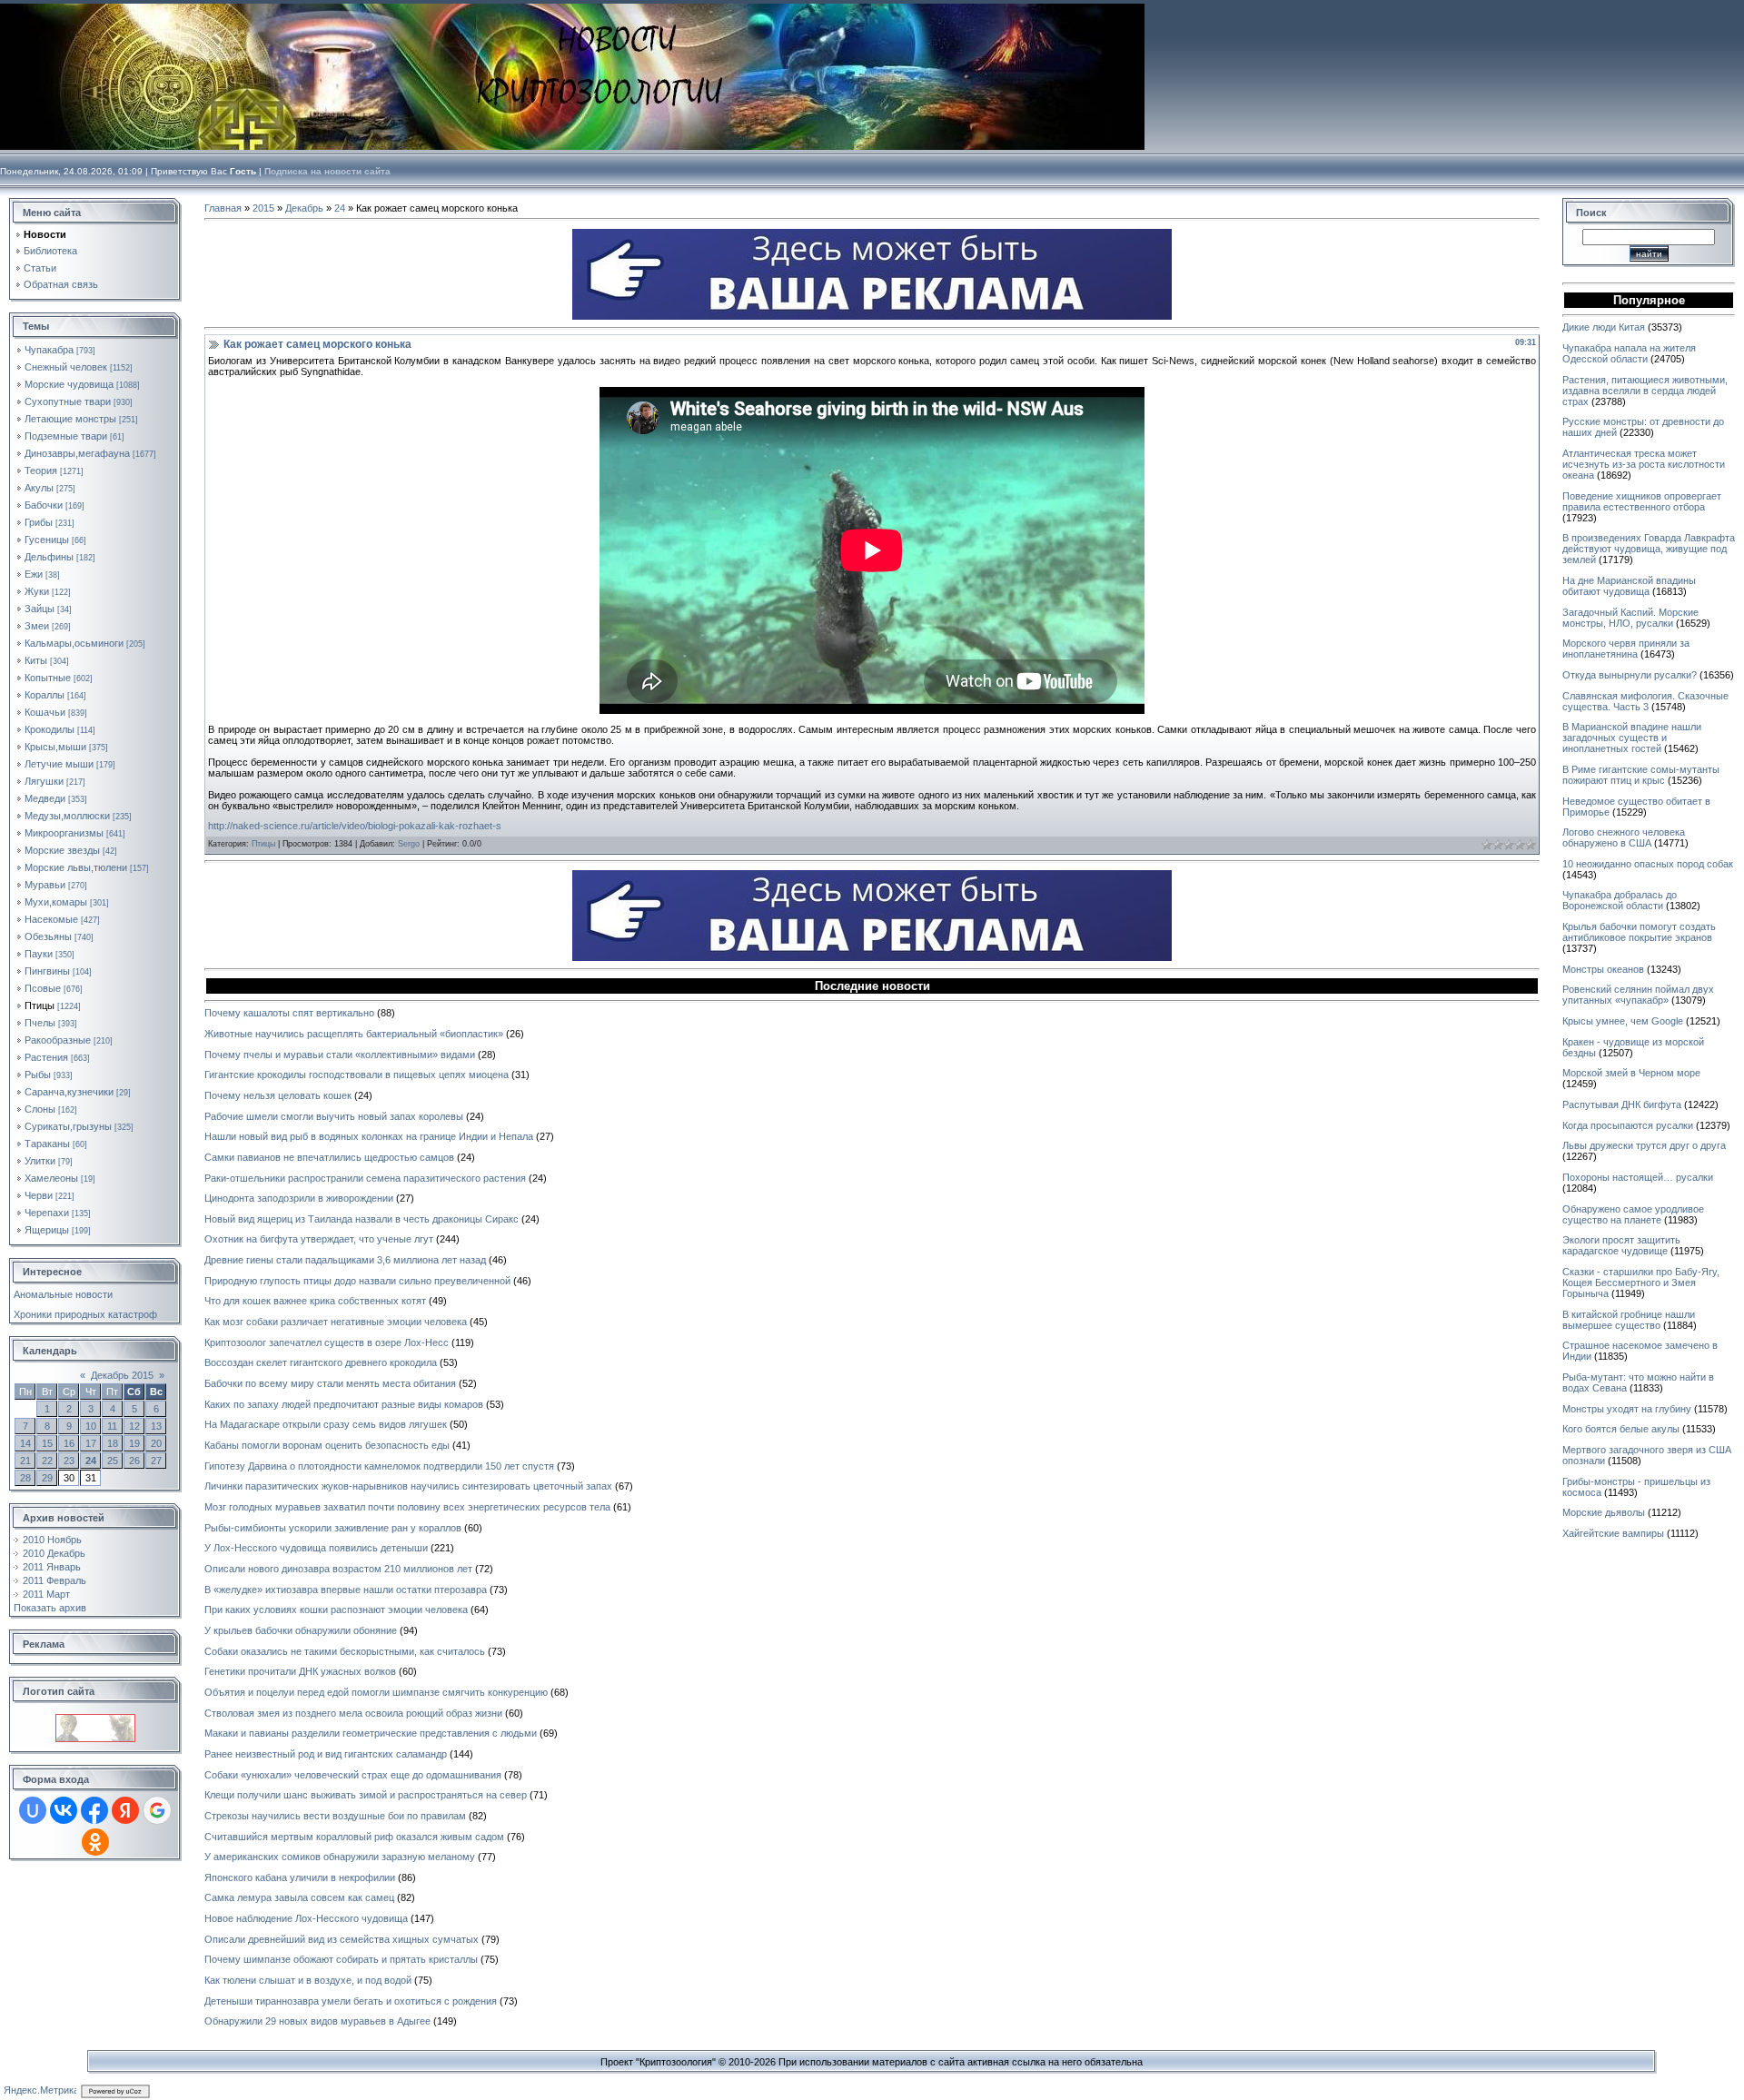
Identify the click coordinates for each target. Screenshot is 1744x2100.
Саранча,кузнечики (69, 1092)
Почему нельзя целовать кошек (278, 1095)
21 (25, 1461)
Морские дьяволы (1604, 1512)
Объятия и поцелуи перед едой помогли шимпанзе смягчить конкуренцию (376, 1692)
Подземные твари (66, 436)
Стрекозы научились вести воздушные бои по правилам (335, 1816)
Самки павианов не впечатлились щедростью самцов (329, 1157)
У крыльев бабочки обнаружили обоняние (301, 1630)
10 (91, 1426)
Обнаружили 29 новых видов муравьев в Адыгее (317, 2021)
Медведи (45, 798)
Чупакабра (49, 350)
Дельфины (49, 557)
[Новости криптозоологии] (95, 1719)
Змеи (37, 626)
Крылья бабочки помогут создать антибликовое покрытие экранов (1639, 932)
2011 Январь (52, 1567)
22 (47, 1461)
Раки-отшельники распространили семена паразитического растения (365, 1178)
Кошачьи (45, 712)
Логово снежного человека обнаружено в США (1624, 837)
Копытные (48, 678)
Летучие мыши (59, 764)
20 (156, 1443)
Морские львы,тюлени (76, 867)
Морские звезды (62, 850)
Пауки (39, 954)
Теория (41, 471)
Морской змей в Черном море (1631, 1073)
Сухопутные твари (68, 401)
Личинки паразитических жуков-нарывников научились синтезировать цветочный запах (408, 1486)
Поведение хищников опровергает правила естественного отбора (1642, 501)
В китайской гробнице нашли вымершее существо (1629, 1320)
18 (113, 1443)
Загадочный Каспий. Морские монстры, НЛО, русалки (1630, 618)
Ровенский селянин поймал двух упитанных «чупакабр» (1638, 995)
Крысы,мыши (55, 747)
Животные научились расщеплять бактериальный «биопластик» (354, 1034)
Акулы (39, 488)
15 (47, 1443)
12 (134, 1426)
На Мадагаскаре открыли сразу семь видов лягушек (326, 1424)
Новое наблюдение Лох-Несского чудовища (306, 1918)
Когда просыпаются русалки (1628, 1125)
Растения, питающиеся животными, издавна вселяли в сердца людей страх (1645, 391)
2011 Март (46, 1594)
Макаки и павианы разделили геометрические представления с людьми (371, 1733)
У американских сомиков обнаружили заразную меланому (340, 1857)
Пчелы (40, 1023)
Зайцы (40, 609)
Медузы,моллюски (67, 816)
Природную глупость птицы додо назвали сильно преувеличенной (357, 1281)
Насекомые (51, 919)
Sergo (409, 844)
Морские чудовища (69, 384)
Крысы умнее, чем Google (1623, 1021)
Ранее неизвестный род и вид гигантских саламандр (326, 1754)
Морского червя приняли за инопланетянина (1626, 649)
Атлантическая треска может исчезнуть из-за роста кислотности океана (1644, 464)
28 (25, 1478)
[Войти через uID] (33, 1810)
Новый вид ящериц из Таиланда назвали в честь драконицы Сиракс (362, 1219)
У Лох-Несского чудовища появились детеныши (316, 1548)
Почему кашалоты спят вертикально (289, 1013)
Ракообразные (58, 1040)
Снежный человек (66, 367)
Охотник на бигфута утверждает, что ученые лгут (319, 1239)
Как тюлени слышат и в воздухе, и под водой (308, 1980)
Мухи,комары (56, 902)
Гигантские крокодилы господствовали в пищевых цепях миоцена (357, 1075)
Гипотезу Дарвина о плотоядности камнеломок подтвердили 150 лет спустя (379, 1466)
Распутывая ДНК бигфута (1622, 1104)
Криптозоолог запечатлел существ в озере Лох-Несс (327, 1342)
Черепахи (47, 1213)
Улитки (40, 1161)
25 (113, 1461)
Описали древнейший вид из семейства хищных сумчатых (342, 1939)
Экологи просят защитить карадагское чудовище (1621, 1245)
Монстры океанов (1603, 969)
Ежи (34, 574)
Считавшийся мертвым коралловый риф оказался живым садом (354, 1837)
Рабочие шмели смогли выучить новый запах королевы (334, 1116)
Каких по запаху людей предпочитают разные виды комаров (344, 1404)
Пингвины (47, 971)
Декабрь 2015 (122, 1375)
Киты (36, 660)
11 (112, 1426)
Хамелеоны (51, 1178)
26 (134, 1461)
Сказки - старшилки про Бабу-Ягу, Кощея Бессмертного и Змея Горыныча (1641, 1283)
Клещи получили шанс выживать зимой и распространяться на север (366, 1795)
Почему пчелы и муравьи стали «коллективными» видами (340, 1055)
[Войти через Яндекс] (125, 1810)
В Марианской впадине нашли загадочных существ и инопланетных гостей (1632, 738)
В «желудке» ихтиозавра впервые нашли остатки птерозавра (346, 1590)
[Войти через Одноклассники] (95, 1842)
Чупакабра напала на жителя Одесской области (1629, 353)
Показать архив (50, 1608)
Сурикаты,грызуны (68, 1126)
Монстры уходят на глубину (1627, 1409)
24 (91, 1461)
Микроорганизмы (64, 833)
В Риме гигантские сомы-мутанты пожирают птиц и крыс (1641, 775)
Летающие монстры (70, 419)
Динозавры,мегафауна (77, 453)
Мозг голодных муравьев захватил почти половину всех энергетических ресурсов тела (407, 1507)
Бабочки (44, 505)
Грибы (39, 522)
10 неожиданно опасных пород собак (1648, 864)
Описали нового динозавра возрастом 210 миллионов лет (338, 1569)
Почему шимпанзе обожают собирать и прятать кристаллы (341, 1959)
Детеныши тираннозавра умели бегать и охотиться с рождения (351, 2001)
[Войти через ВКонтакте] (64, 1810)
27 (156, 1461)
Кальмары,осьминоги (74, 643)
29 (47, 1478)
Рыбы (38, 1075)
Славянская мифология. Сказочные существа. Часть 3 (1645, 701)
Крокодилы (50, 729)
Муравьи (45, 885)
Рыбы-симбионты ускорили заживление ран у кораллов (333, 1528)
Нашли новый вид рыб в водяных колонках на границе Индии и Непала (369, 1136)
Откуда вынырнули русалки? (1630, 675)
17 (91, 1443)
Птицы (40, 1005)
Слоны (40, 1109)
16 (69, 1443)
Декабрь (304, 208)
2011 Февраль (54, 1580)
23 (69, 1461)
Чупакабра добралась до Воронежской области (1620, 900)
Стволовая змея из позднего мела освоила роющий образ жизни (353, 1713)
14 (25, 1443)
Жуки (37, 591)
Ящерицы (47, 1230)
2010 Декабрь (54, 1553)
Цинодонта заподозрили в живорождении (299, 1198)
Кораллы (45, 695)
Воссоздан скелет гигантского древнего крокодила (321, 1362)
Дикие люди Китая (1604, 327)
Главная (223, 208)
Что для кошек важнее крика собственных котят (315, 1301)
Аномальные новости (63, 1294)
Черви (39, 1195)
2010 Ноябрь (52, 1540)
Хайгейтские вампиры (1613, 1533)
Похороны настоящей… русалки (1638, 1177)
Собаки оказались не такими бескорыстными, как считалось (345, 1651)
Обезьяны (48, 936)
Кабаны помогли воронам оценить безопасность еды (327, 1445)
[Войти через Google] (157, 1810)
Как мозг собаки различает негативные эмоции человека (336, 1322)
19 (134, 1443)
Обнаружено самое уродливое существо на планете (1633, 1214)
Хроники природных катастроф (85, 1314)
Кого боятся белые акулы (1621, 1429)
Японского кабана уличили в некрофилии (300, 1877)
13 (156, 1426)
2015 (263, 208)
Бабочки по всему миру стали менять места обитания (330, 1383)
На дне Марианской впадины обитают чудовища (1629, 586)
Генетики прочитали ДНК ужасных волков (300, 1671)
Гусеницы (47, 540)
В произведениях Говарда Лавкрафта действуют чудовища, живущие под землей (1649, 549)
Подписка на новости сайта (327, 171)
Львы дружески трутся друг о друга (1644, 1145)
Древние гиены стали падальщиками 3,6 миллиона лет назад (345, 1260)
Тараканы (47, 1144)
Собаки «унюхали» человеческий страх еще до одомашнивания (353, 1775)
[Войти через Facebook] (94, 1810)
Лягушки (44, 781)
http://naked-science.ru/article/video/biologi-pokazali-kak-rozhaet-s (355, 826)
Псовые (43, 988)
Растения (46, 1057)
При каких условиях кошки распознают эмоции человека (336, 1610)
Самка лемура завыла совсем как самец (299, 1897)
